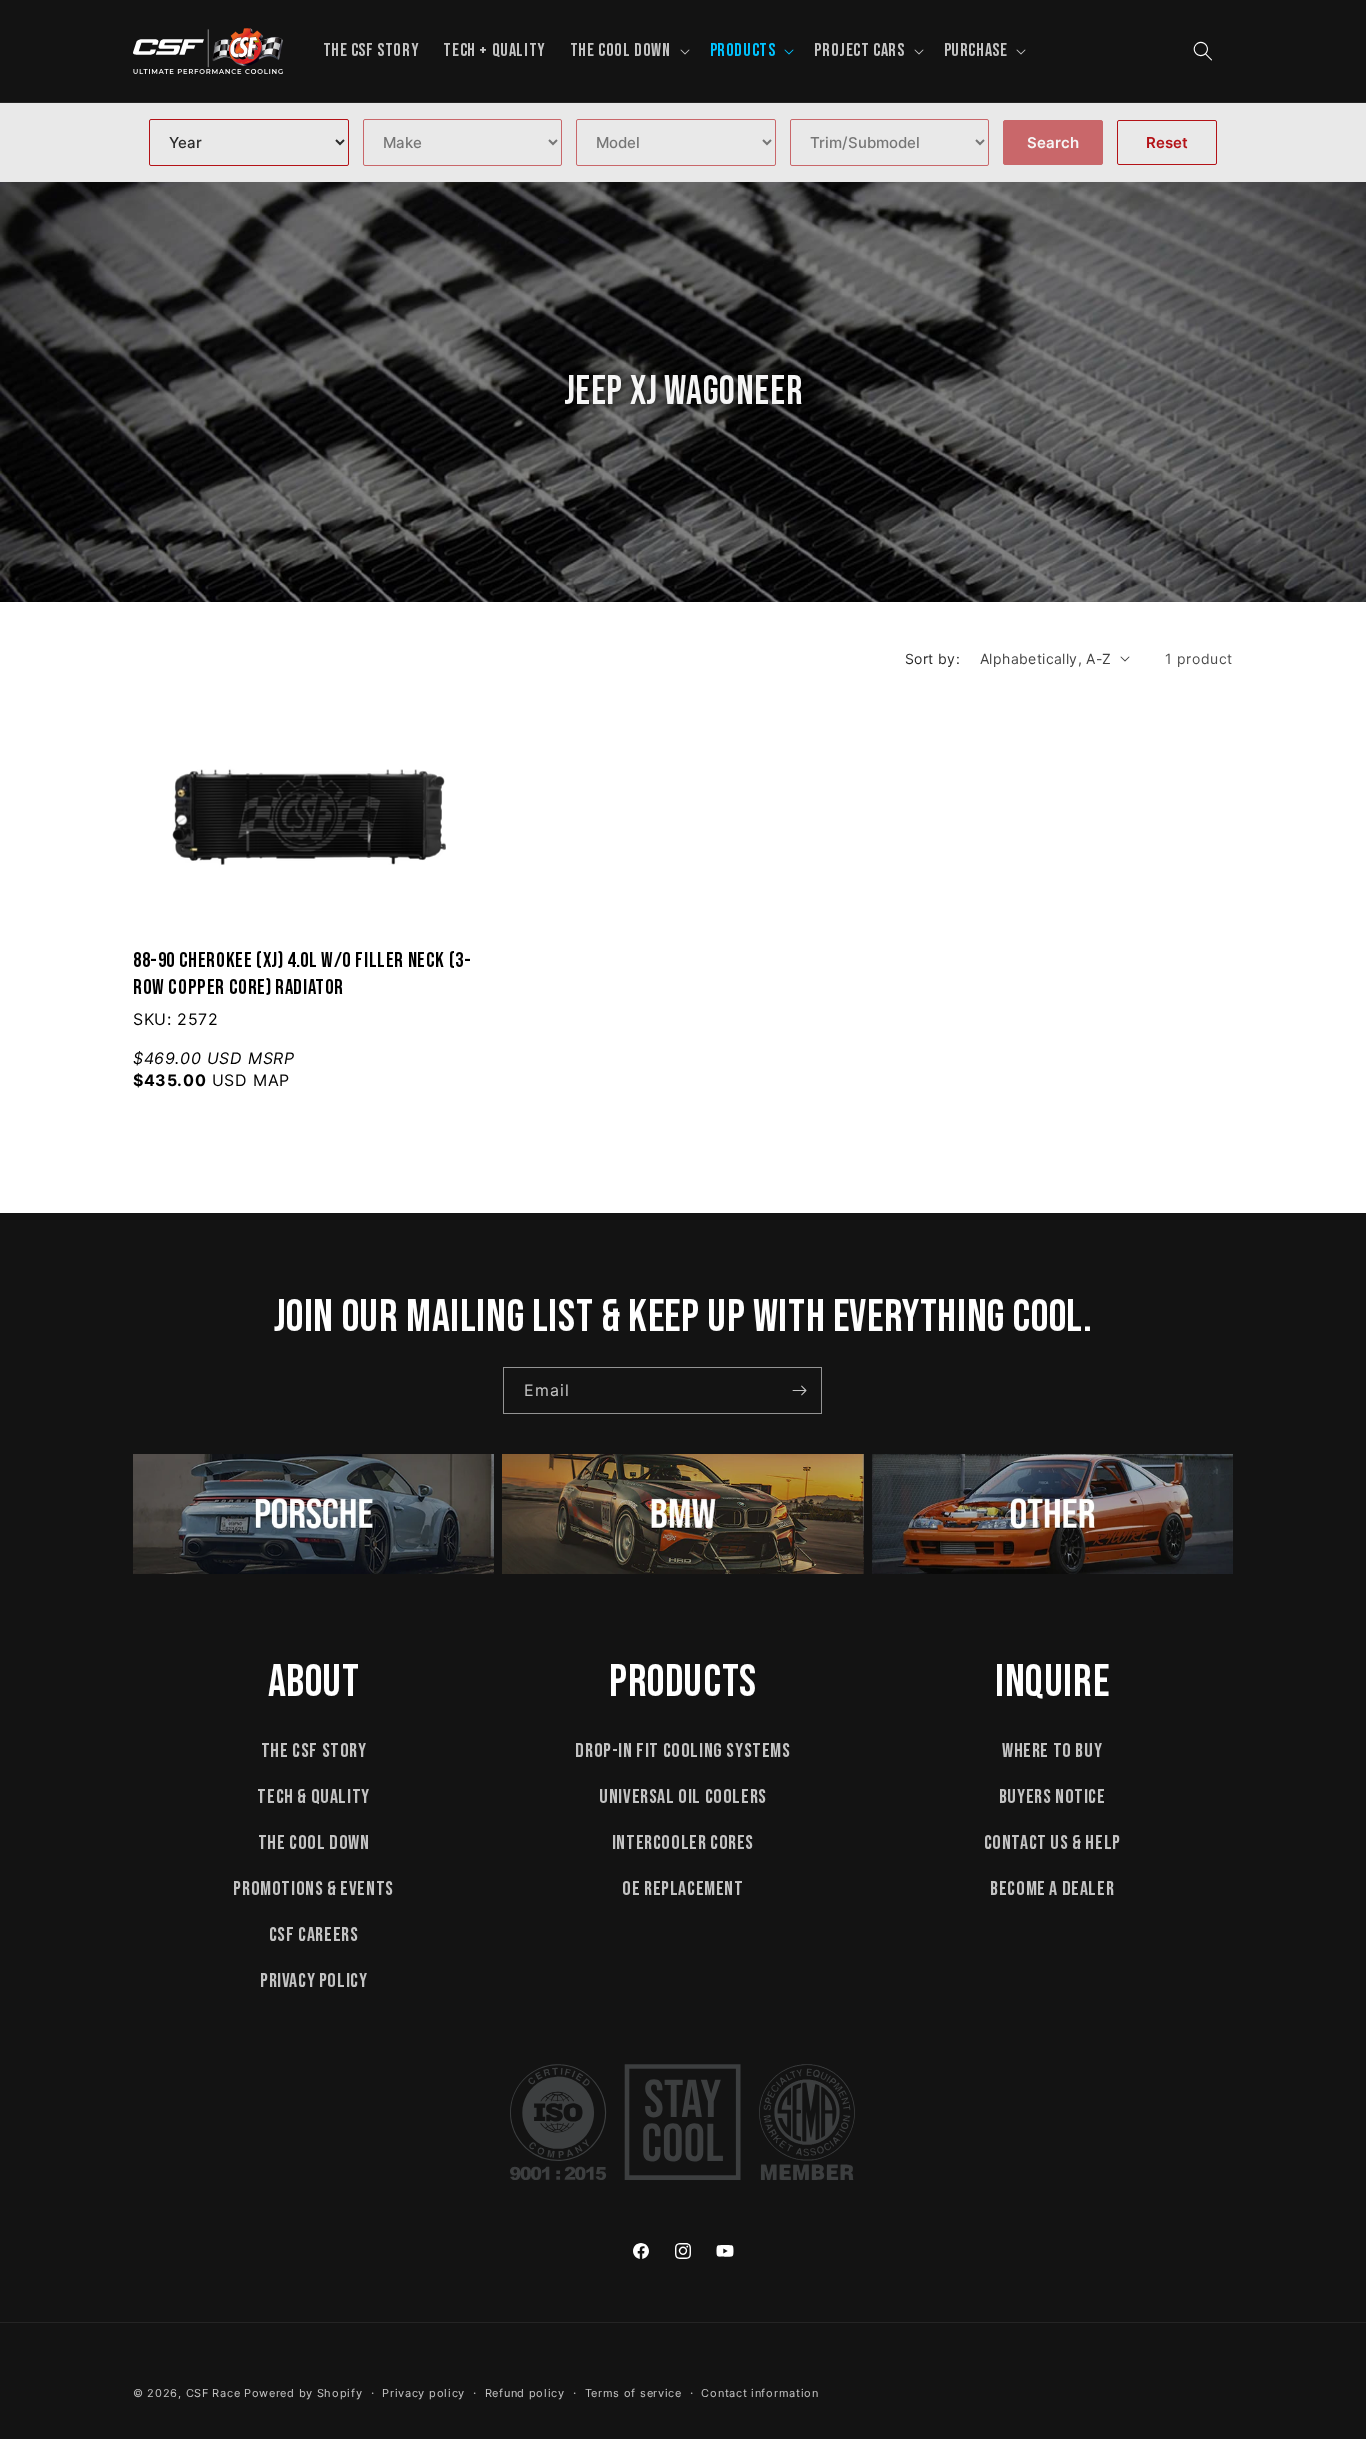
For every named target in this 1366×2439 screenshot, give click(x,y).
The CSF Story (314, 1751)
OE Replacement (682, 1889)
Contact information (759, 2393)
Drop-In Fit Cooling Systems (682, 1751)
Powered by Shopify (303, 2393)
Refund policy (525, 2393)
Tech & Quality (313, 1797)
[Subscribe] (799, 1390)
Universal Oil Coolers (683, 1797)
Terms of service (633, 2393)
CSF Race (213, 2393)
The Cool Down (314, 1843)
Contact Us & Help (1052, 1843)
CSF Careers (314, 1935)
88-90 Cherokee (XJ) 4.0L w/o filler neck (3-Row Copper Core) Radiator (302, 974)
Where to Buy (1052, 1751)
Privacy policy (423, 2393)
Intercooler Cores (683, 1843)
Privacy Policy (313, 1981)
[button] (628, 50)
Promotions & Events (313, 1889)
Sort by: (932, 658)
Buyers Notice (1052, 1797)
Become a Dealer (1052, 1889)
